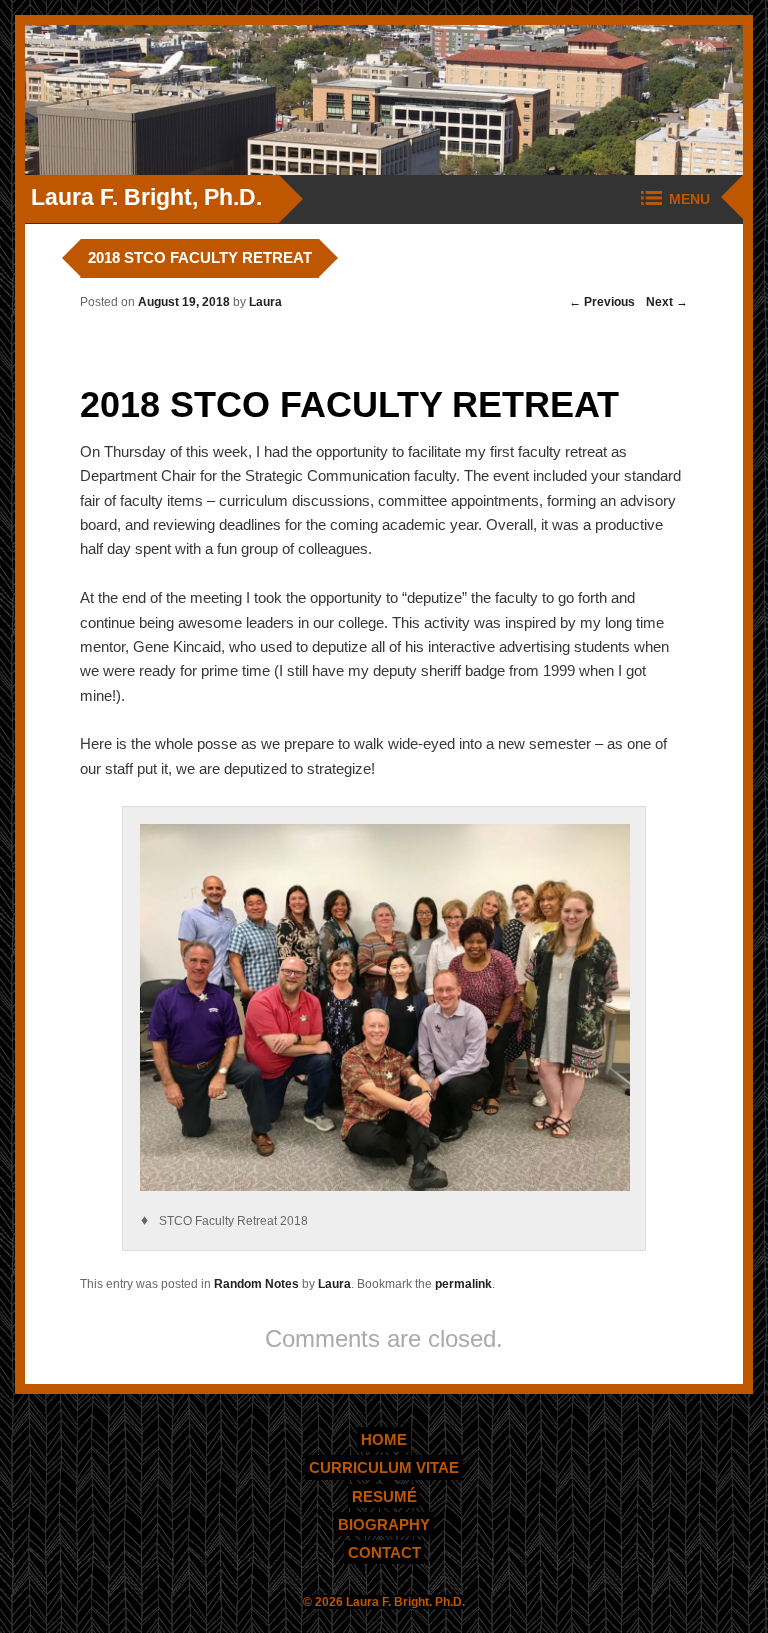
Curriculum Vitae (384, 1467)
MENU (689, 199)
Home (384, 1439)
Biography (384, 1523)
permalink (463, 1284)
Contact (384, 1552)
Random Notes (256, 1284)
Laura (265, 302)
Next (667, 302)
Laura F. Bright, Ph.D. (146, 197)
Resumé (384, 1495)
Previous (602, 302)
